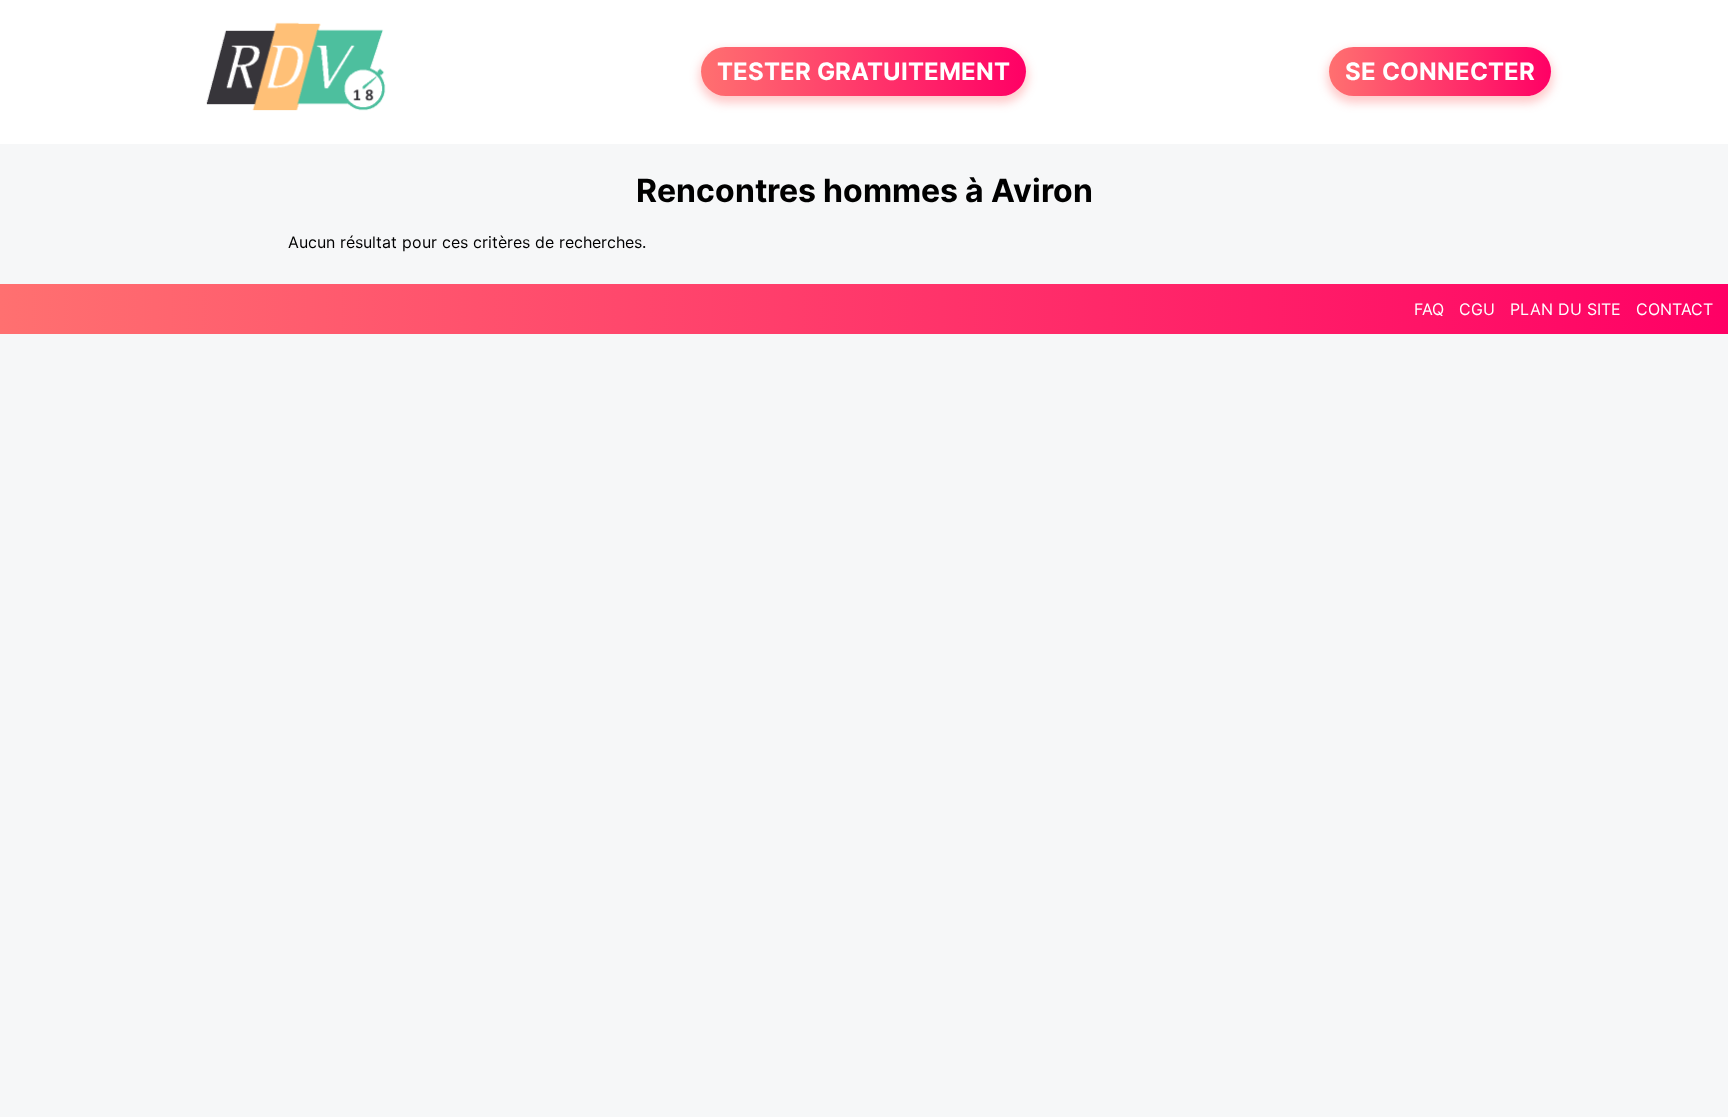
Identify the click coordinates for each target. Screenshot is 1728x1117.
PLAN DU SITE (1565, 309)
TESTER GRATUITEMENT (863, 71)
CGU (1477, 309)
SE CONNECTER (1440, 71)
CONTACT (1674, 309)
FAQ (1429, 309)
